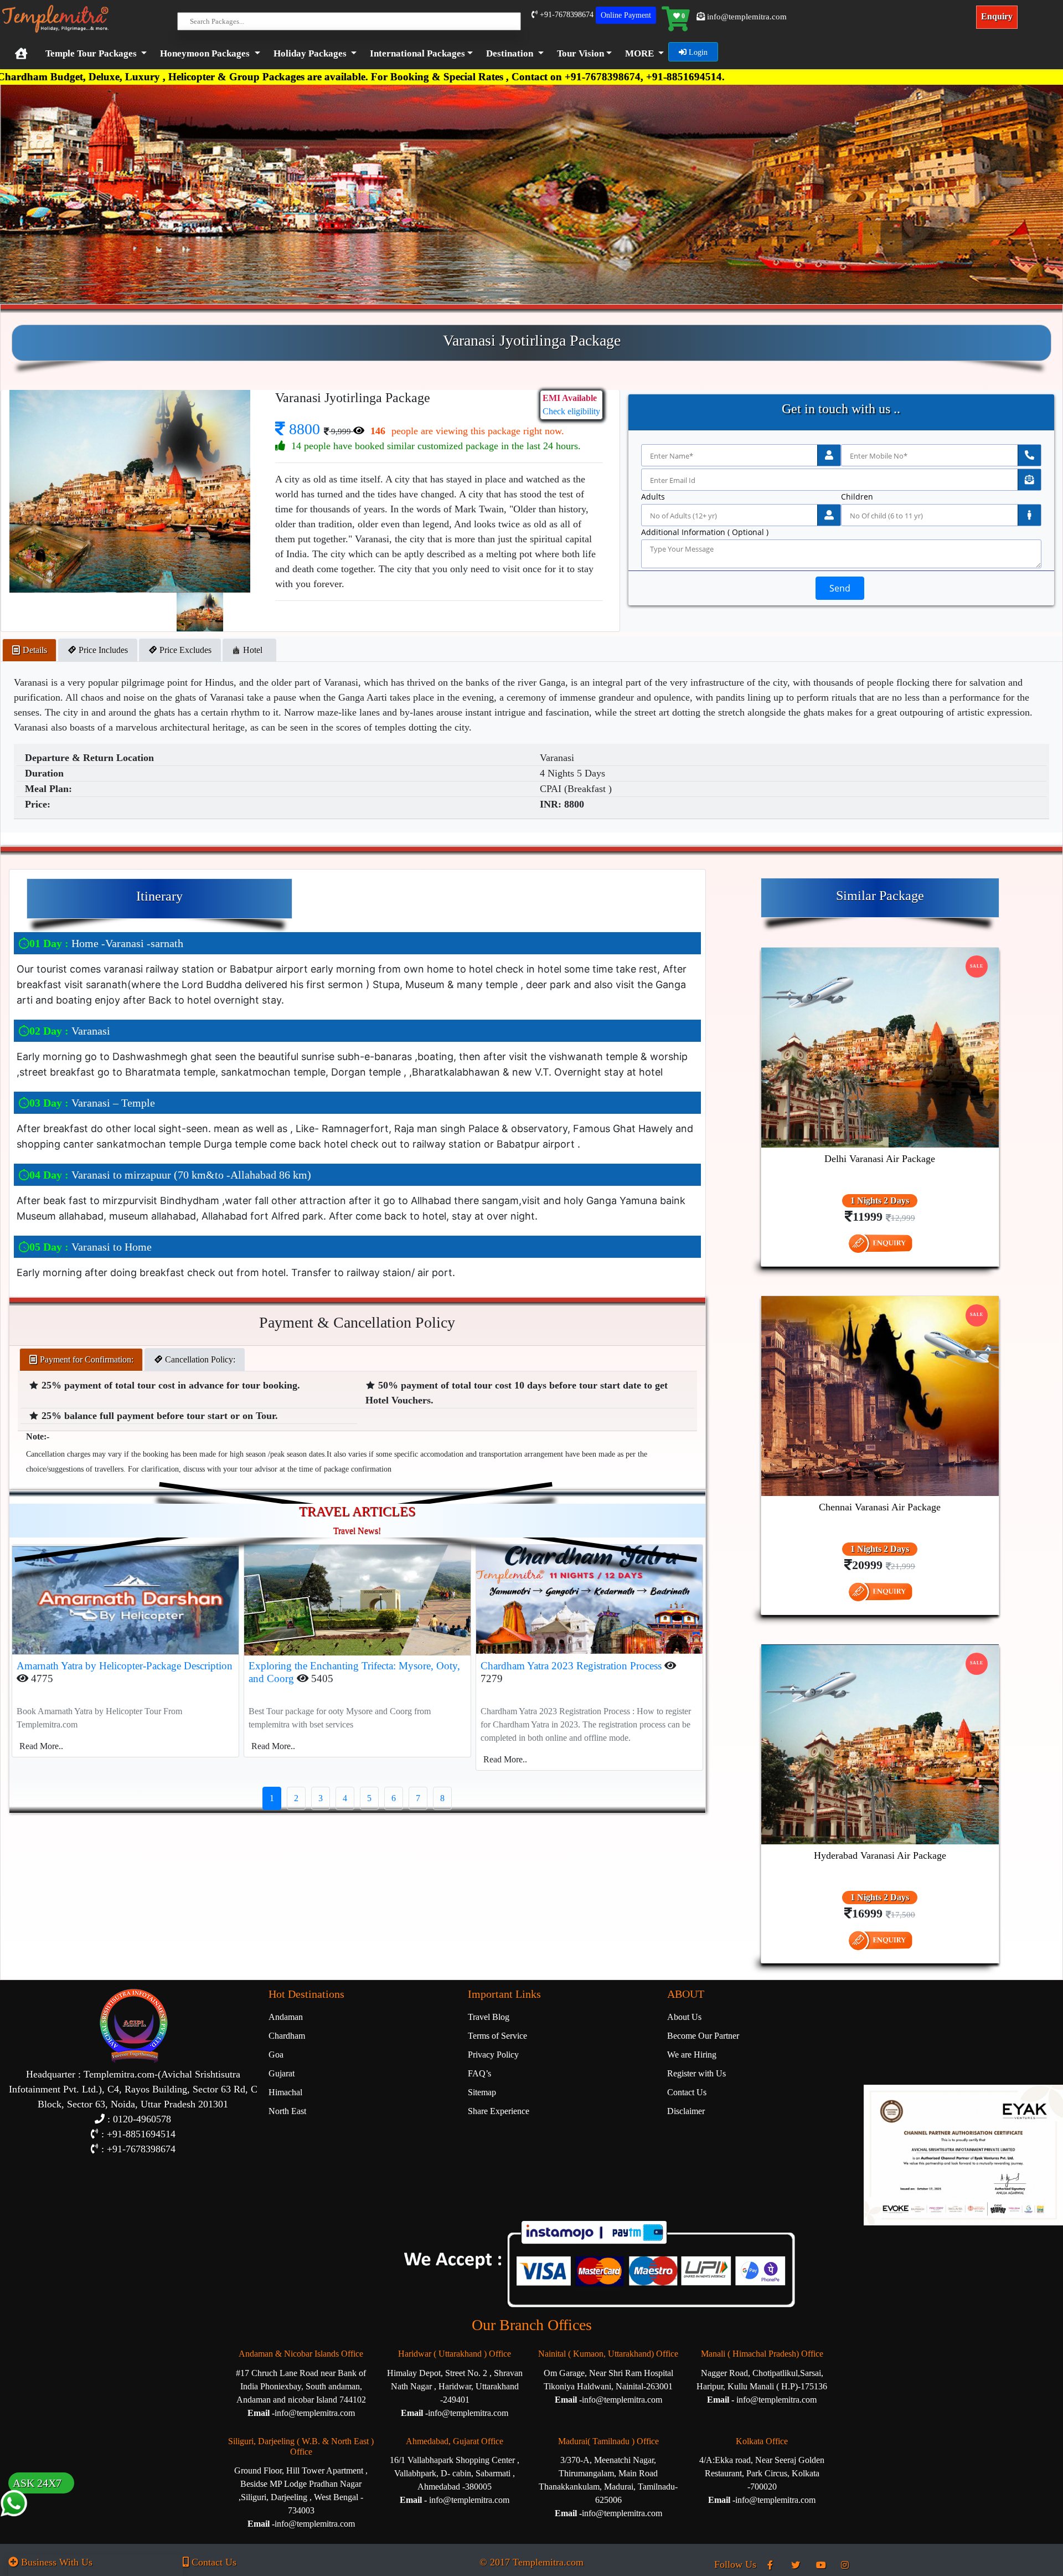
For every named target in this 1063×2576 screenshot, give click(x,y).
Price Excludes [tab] (184, 650)
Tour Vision (580, 53)
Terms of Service (497, 2036)
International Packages (417, 53)
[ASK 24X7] (14, 2525)
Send (840, 588)
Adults (653, 497)
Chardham (287, 2036)
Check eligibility (571, 411)
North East (287, 2111)
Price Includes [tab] (102, 650)
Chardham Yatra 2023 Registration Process (572, 1666)
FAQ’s (479, 2073)
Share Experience (499, 2111)
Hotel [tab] (254, 650)
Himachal (285, 2092)
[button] (419, 54)
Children (857, 497)
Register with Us (696, 2073)
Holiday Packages (310, 53)
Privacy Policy (493, 2055)
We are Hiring (692, 2055)
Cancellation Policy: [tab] (199, 1359)
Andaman (286, 2017)
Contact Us (687, 2092)
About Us (684, 2017)
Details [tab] (34, 650)
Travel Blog (489, 2017)
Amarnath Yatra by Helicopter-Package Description (125, 1666)
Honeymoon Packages (205, 53)
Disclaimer (686, 2111)
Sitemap (482, 2092)
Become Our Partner (703, 2036)
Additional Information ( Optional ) (705, 532)
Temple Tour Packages (91, 53)
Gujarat (282, 2073)
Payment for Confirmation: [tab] (86, 1359)
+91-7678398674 (566, 15)
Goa (276, 2055)
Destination (510, 53)
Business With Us (55, 2562)
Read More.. (41, 1746)
